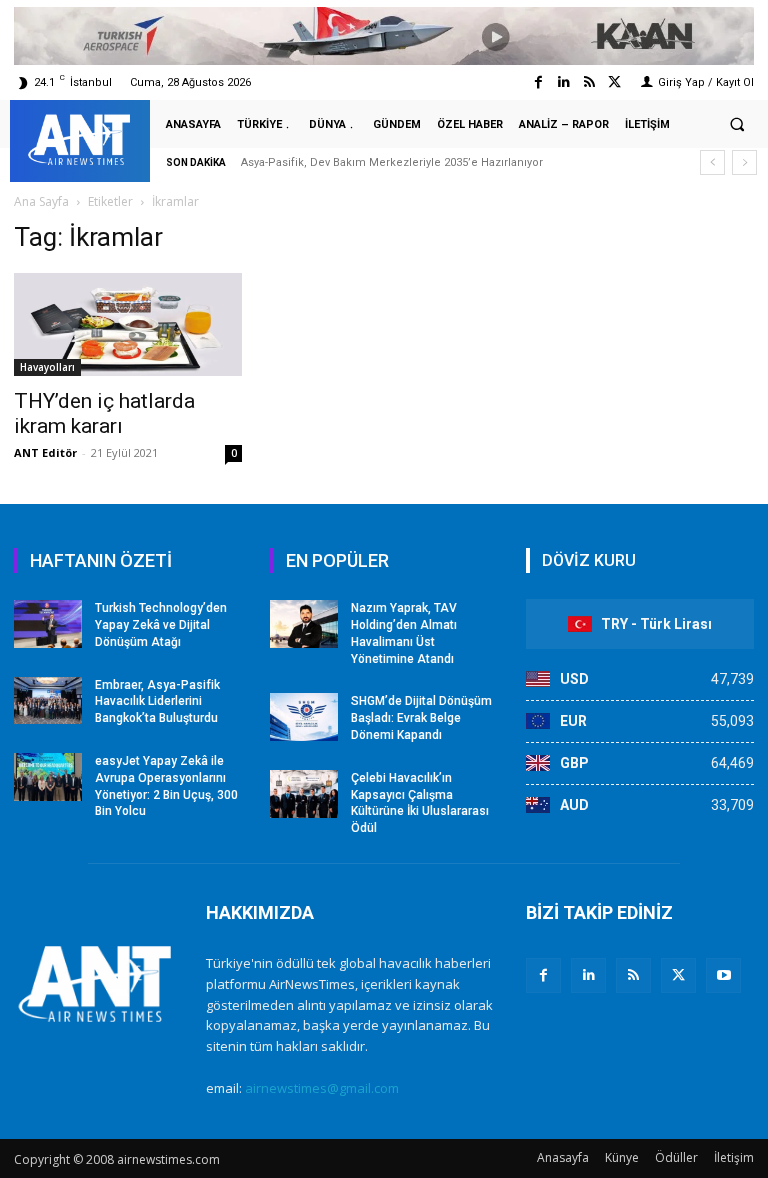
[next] (744, 162)
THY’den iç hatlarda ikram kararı (104, 413)
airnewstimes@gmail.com (322, 1088)
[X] (678, 975)
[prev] (712, 162)
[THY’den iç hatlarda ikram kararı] (128, 324)
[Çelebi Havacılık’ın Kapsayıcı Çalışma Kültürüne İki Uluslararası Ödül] (304, 794)
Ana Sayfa (41, 201)
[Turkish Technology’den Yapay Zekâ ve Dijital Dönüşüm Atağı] (48, 624)
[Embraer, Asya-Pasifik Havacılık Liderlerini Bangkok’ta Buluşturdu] (48, 701)
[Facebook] (538, 82)
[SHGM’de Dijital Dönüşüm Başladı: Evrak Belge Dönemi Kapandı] (304, 717)
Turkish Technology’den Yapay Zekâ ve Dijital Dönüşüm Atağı (161, 625)
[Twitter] (614, 82)
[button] (737, 125)
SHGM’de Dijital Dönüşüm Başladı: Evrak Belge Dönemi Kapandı (421, 718)
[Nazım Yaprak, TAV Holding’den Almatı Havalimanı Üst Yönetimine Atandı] (304, 624)
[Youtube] (723, 975)
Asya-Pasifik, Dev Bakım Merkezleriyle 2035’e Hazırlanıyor (392, 162)
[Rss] (589, 82)
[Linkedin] (563, 82)
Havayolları (47, 367)
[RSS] (633, 975)
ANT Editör (45, 452)
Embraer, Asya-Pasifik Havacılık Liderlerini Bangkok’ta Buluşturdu (157, 702)
